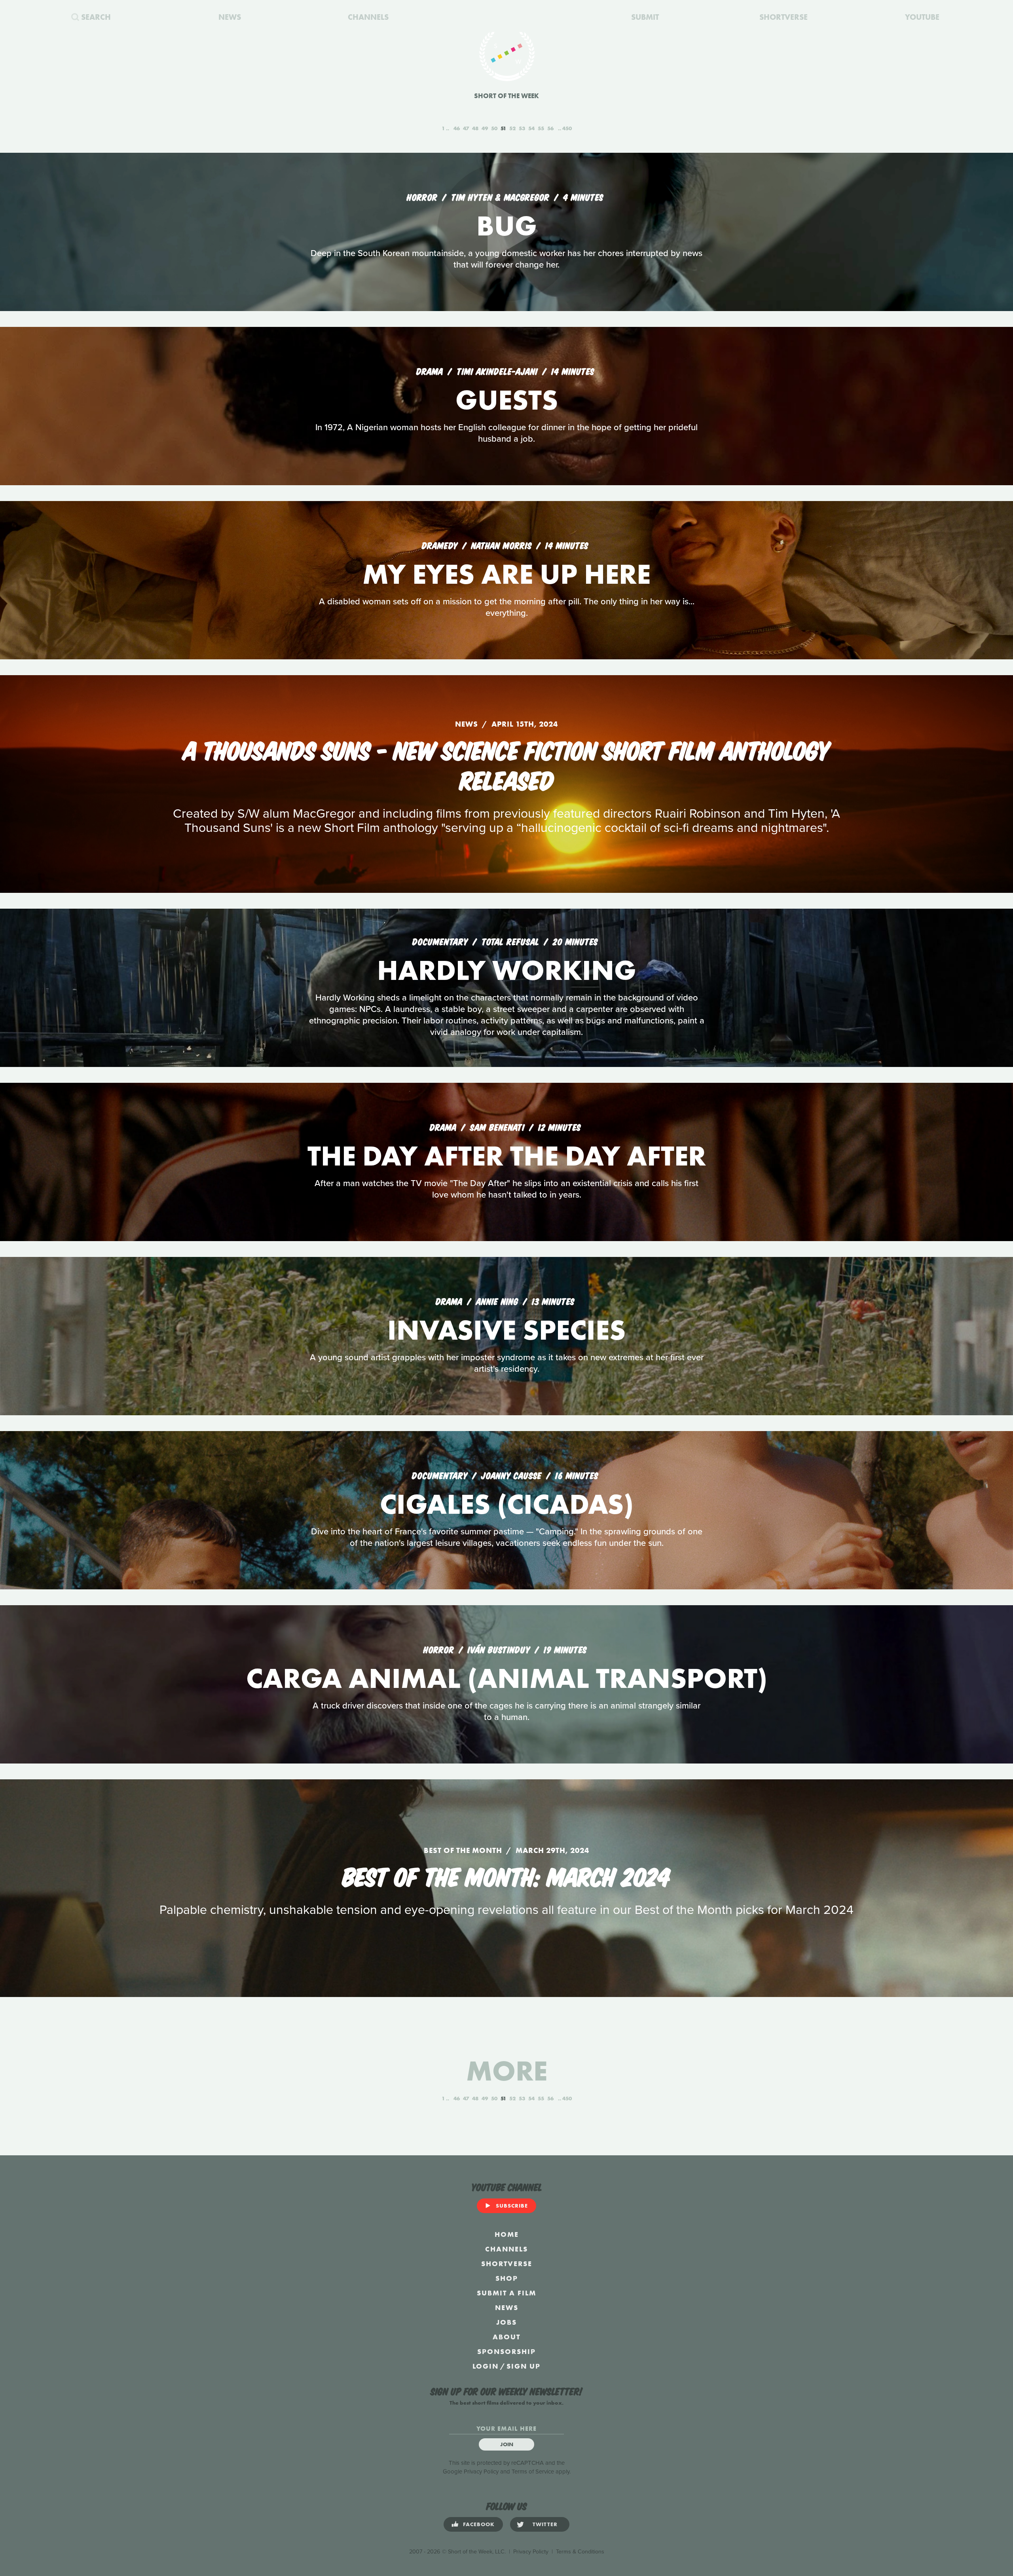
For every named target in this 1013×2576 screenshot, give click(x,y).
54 (531, 128)
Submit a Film (506, 2293)
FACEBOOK (479, 2524)
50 (494, 128)
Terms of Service (533, 2472)
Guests (507, 400)
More (507, 2071)
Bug (507, 226)
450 (567, 128)
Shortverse (507, 2264)
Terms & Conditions (580, 2552)
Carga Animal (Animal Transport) (507, 1678)
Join (507, 2444)
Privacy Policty (531, 2552)
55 (541, 128)
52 (512, 128)
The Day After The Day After (507, 1156)
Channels (506, 2249)
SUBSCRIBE (512, 2206)
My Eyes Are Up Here (506, 574)
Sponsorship (506, 2351)
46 (457, 128)
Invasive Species (506, 1330)
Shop (507, 2278)
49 (485, 128)
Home (507, 2234)
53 (522, 128)
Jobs (506, 2322)
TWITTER (545, 2524)
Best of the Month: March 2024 (506, 1875)
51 (503, 128)
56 (550, 128)
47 (466, 128)
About (506, 2337)
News (507, 2307)
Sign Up (524, 2366)
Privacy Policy (481, 2472)
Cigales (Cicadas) (507, 1504)
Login (486, 2366)
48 (475, 128)
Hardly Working (507, 970)
